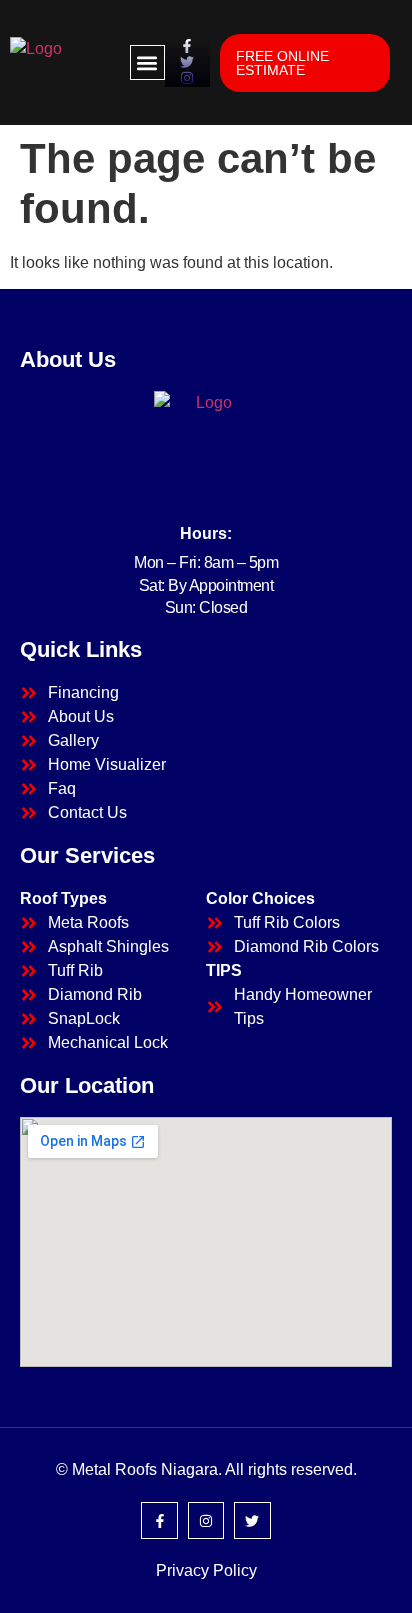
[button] (147, 62)
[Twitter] (252, 1520)
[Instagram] (206, 1520)
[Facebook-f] (159, 1520)
